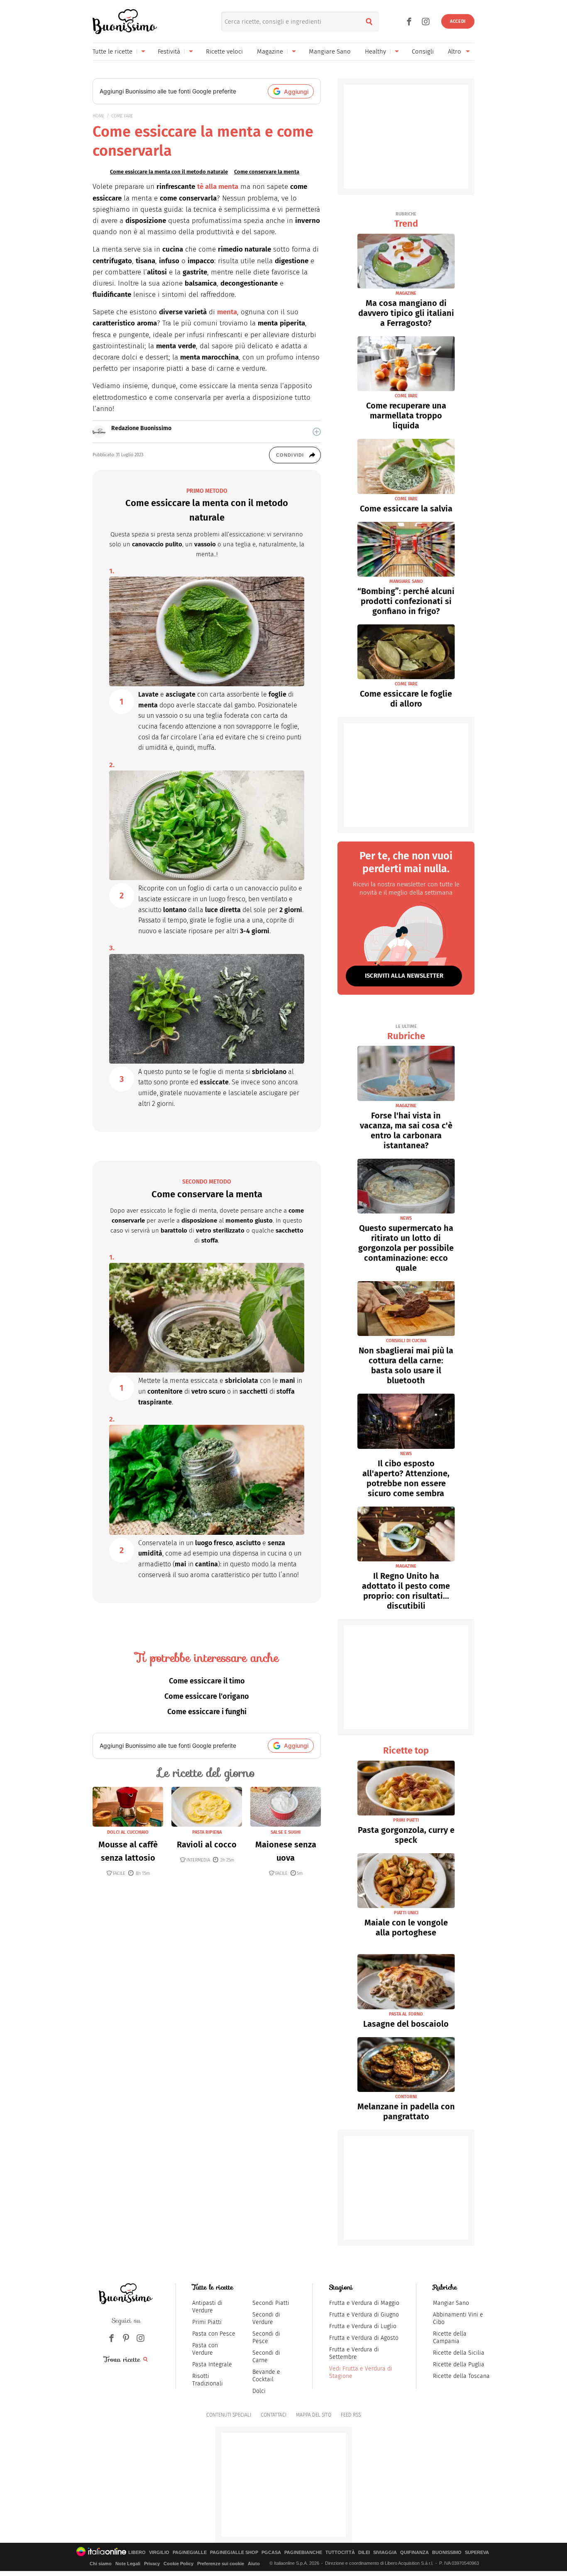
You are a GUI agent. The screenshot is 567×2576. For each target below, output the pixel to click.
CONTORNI (406, 2097)
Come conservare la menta (267, 172)
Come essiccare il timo (207, 1681)
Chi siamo (101, 2564)
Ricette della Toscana (461, 2376)
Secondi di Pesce (266, 2337)
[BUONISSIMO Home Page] (125, 22)
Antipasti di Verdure (207, 2307)
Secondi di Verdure (266, 2318)
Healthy (375, 51)
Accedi (458, 21)
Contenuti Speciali (229, 2415)
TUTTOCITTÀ (340, 2553)
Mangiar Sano (451, 2303)
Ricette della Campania (450, 2337)
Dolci (259, 2391)
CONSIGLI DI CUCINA (406, 1341)
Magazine (270, 51)
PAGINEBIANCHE (303, 2553)
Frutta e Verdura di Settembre (354, 2353)
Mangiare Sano (330, 51)
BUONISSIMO (447, 2553)
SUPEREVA (477, 2553)
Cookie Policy (178, 2564)
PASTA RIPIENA (207, 1832)
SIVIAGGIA (385, 2553)
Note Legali (128, 2564)
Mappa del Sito (314, 2415)
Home (99, 116)
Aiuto (254, 2564)
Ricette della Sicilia (459, 2353)
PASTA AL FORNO (406, 2014)
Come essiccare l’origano (207, 1696)
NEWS (406, 1218)
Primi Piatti (207, 2322)
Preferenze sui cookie (221, 2564)
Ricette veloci (224, 51)
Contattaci (274, 2415)
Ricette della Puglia (459, 2364)
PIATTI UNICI (406, 1913)
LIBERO (137, 2553)
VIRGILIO (159, 2553)
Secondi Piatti (271, 2303)
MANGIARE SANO (406, 581)
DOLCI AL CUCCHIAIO (128, 1832)
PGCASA (271, 2553)
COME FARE (122, 116)
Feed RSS (351, 2415)
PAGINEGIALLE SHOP (234, 2553)
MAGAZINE (406, 293)
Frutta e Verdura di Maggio (364, 2303)
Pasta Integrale (212, 2364)
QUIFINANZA (414, 2553)
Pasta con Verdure (205, 2349)
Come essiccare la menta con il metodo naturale (169, 172)
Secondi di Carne (266, 2357)
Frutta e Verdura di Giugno (364, 2315)
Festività (169, 51)
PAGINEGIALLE (190, 2553)
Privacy (152, 2564)
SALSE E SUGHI (286, 1832)
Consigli (423, 51)
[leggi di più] (317, 432)
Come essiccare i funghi (207, 1712)
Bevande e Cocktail (266, 2376)
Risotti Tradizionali (208, 2380)
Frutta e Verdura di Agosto (364, 2338)
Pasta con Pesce (214, 2334)
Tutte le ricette (112, 51)
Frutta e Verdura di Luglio (363, 2326)
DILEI (364, 2553)
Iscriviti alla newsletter (404, 976)
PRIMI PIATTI (406, 1820)
